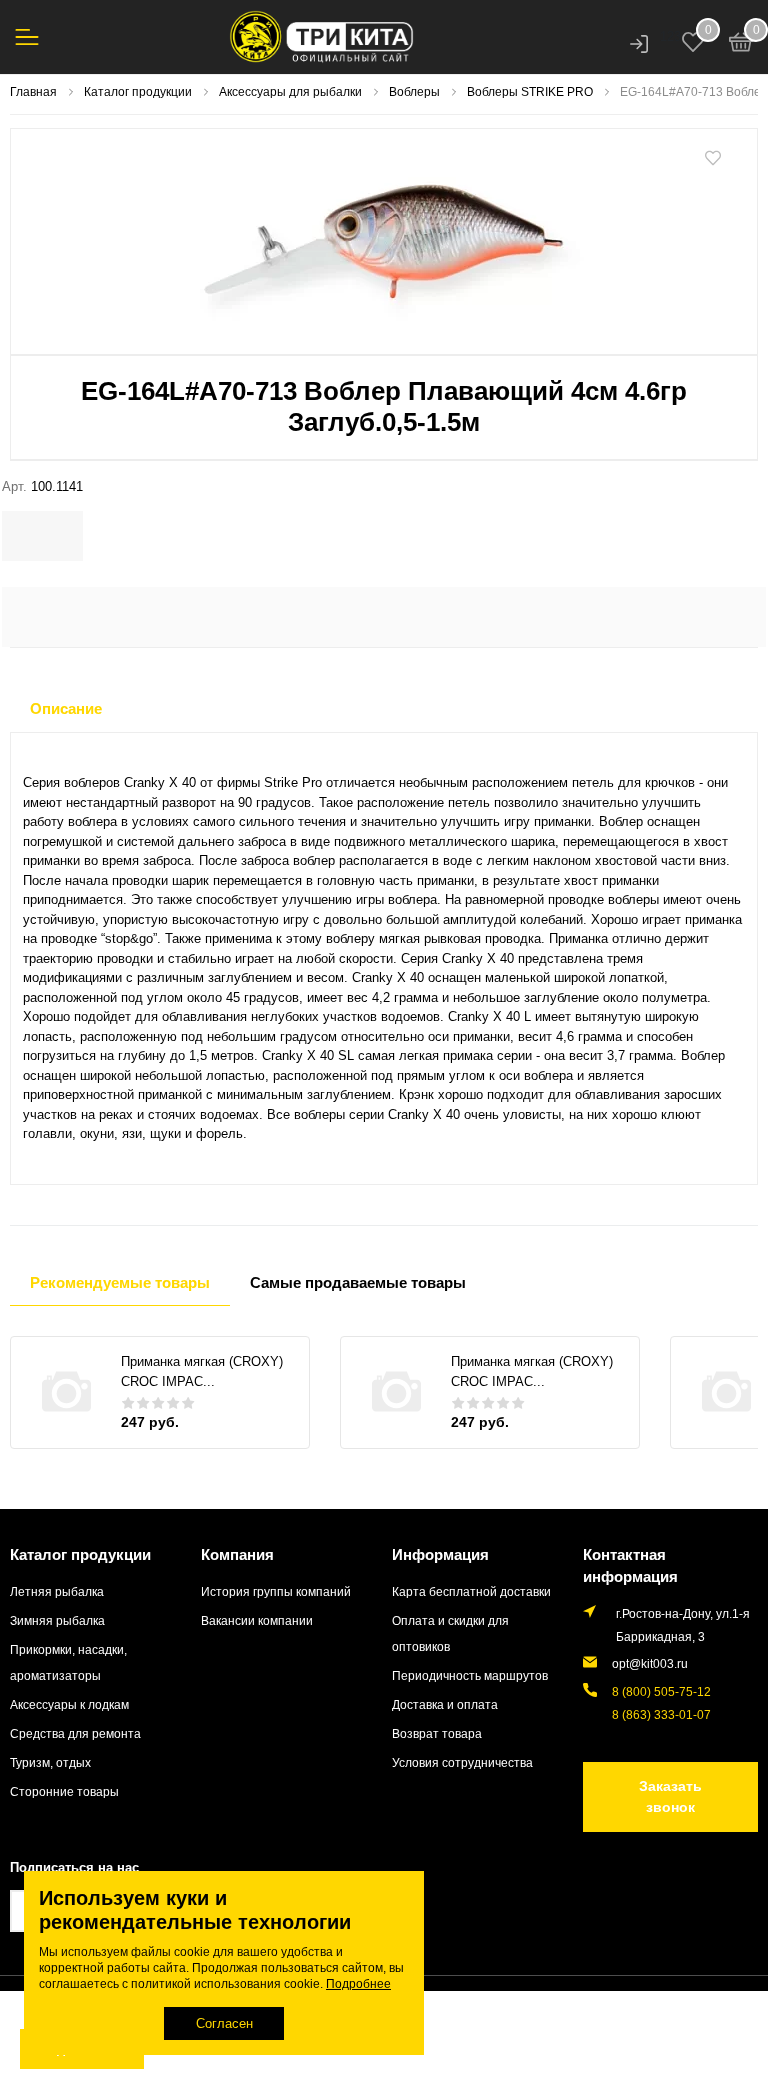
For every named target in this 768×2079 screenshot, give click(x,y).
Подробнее (358, 1984)
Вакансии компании (257, 1620)
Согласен (224, 2023)
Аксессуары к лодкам (69, 1704)
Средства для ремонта (75, 1733)
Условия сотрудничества (462, 1762)
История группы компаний (276, 1591)
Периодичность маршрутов (470, 1675)
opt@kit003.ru (650, 1663)
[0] (741, 45)
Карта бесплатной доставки (471, 1591)
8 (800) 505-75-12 (661, 1691)
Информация (440, 1554)
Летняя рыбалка (57, 1591)
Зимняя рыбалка (57, 1620)
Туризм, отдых (50, 1762)
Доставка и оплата (445, 1704)
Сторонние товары (64, 1791)
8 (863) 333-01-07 (661, 1714)
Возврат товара (437, 1733)
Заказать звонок (670, 1796)
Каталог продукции (80, 1554)
